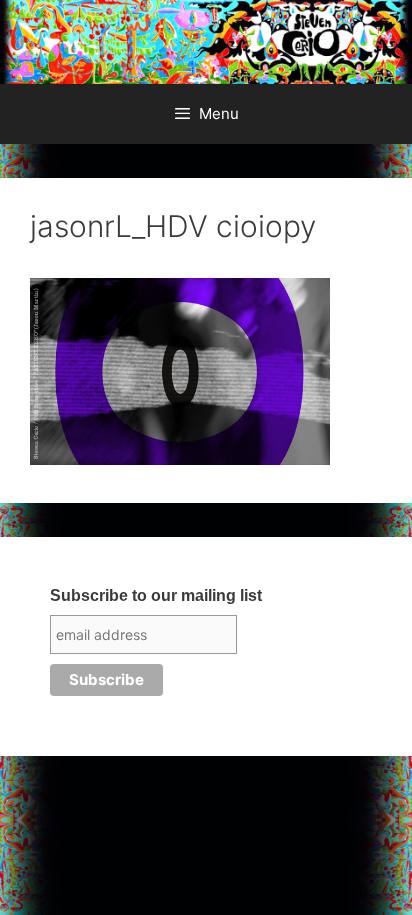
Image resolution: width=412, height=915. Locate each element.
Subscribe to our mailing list (156, 595)
